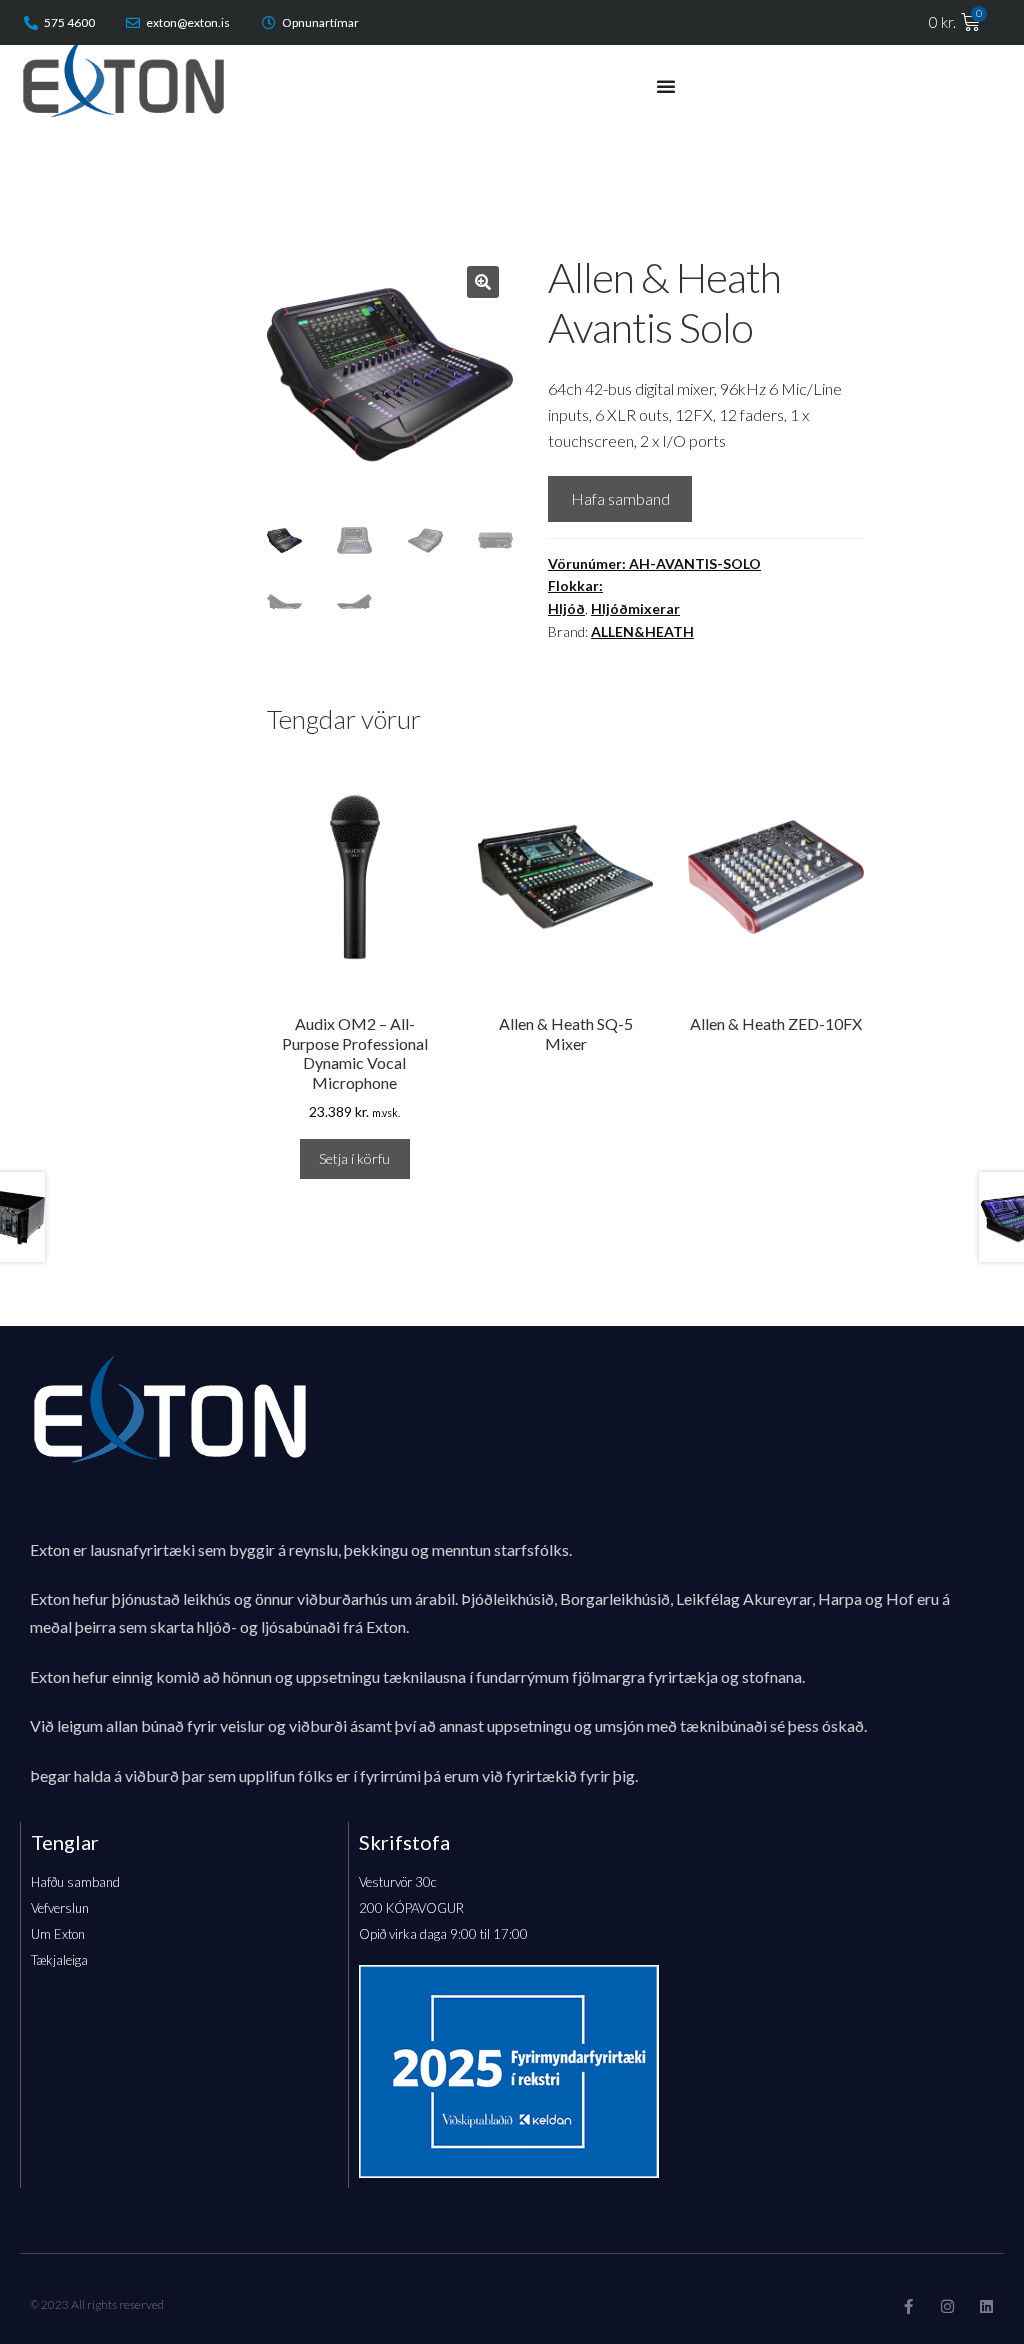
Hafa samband (620, 498)
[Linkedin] (986, 2306)
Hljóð (566, 608)
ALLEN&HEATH (642, 631)
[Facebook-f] (908, 2306)
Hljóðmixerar (635, 608)
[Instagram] (947, 2306)
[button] (483, 282)
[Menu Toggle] (666, 86)
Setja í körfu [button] (354, 1158)
